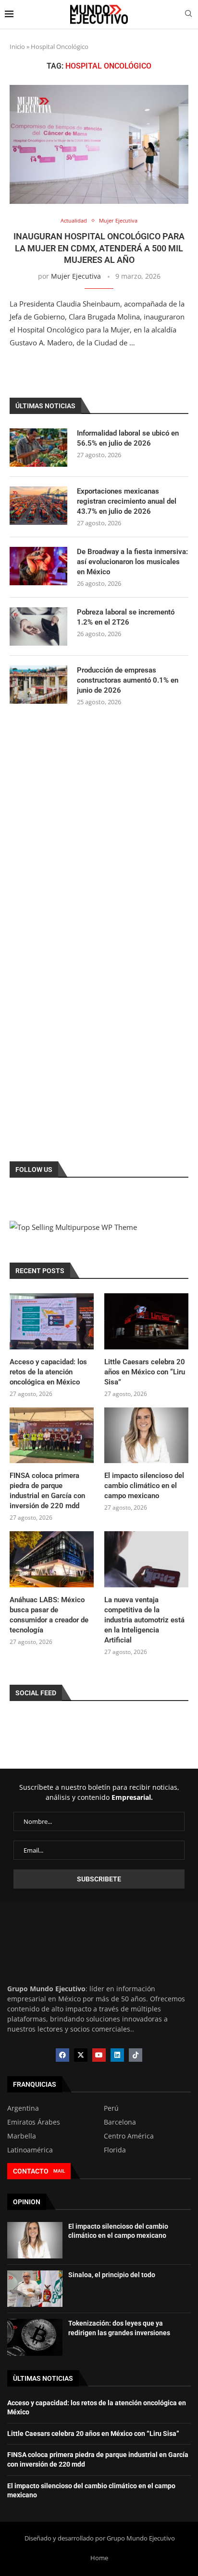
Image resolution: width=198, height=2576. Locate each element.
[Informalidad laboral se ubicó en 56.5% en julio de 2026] (38, 448)
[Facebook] (62, 2055)
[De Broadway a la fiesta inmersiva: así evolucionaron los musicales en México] (38, 566)
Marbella (22, 2136)
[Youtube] (99, 2055)
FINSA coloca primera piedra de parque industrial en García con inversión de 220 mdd (47, 1491)
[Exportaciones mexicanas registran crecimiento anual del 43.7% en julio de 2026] (38, 506)
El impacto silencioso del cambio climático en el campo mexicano (144, 1486)
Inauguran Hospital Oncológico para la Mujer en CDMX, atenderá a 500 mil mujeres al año (99, 248)
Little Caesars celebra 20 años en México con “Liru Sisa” (145, 1372)
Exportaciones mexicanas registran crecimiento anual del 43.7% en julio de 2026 (127, 501)
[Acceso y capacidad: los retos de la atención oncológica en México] (52, 1321)
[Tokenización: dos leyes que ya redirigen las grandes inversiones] (35, 2337)
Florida (115, 2150)
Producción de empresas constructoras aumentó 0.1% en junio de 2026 (128, 680)
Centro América (129, 2136)
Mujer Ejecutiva (76, 276)
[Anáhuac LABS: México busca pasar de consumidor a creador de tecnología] (52, 1559)
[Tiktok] (136, 2055)
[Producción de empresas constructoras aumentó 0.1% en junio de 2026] (38, 685)
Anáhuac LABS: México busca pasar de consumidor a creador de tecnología (49, 1615)
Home (99, 2558)
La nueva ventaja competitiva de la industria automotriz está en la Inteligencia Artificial (144, 1620)
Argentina (23, 2108)
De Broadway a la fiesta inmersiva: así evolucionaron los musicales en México (132, 562)
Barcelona (120, 2122)
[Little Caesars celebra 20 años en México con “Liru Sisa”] (146, 1321)
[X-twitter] (81, 2055)
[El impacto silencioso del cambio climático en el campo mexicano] (146, 1436)
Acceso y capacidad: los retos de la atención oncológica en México (48, 1372)
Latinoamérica (30, 2150)
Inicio (17, 47)
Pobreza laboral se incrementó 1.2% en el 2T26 (126, 617)
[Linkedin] (117, 2055)
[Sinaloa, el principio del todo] (35, 2289)
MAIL (59, 2171)
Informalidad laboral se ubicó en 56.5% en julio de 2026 (128, 438)
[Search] (188, 15)
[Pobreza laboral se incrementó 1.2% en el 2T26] (38, 626)
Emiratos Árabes (34, 2122)
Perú (111, 2108)
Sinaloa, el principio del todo (112, 2275)
